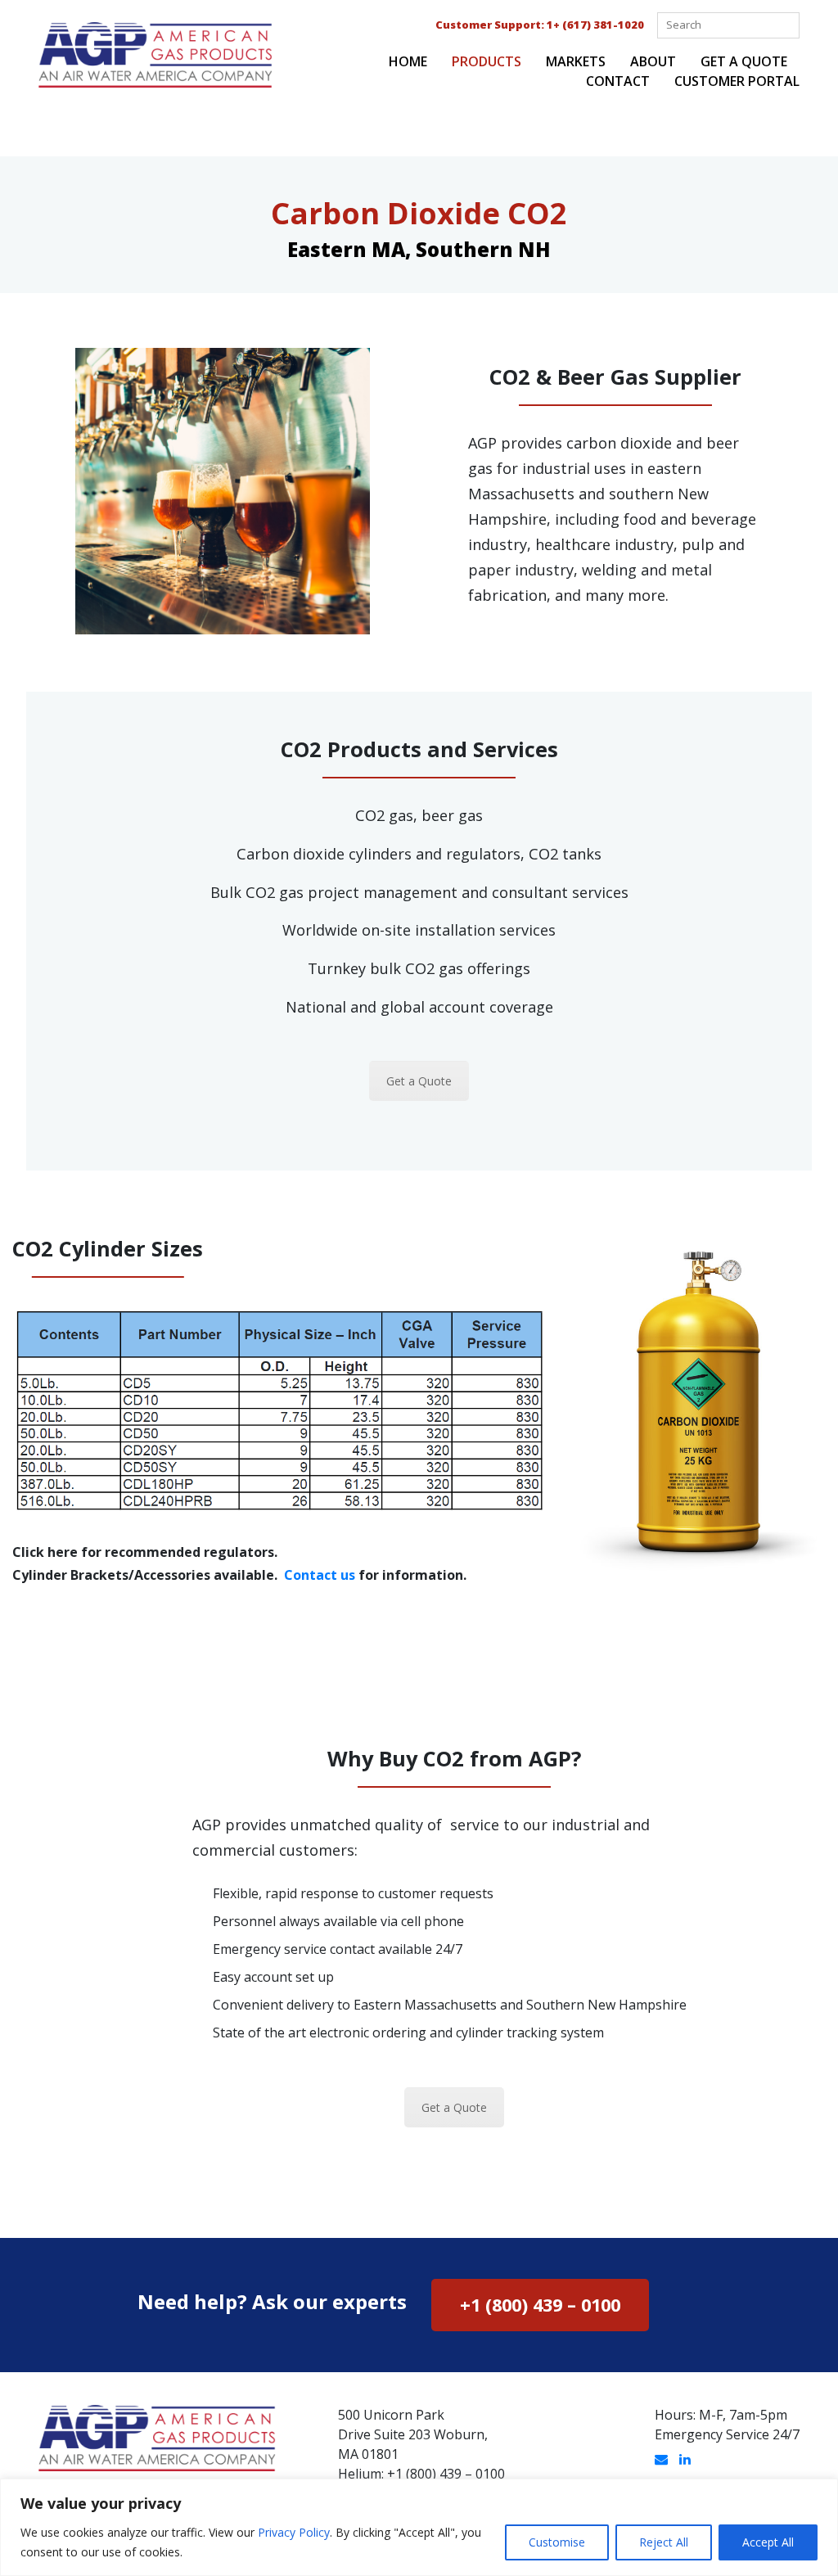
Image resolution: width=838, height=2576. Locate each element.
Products (487, 61)
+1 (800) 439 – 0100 (540, 2305)
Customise (557, 2542)
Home (408, 61)
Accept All (768, 2542)
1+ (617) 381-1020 (595, 25)
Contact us (320, 1575)
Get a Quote (744, 61)
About (653, 61)
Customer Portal (737, 81)
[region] (419, 2527)
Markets (576, 61)
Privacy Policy (294, 2532)
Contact (618, 81)
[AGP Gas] (155, 53)
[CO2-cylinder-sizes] (279, 1410)
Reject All (664, 2542)
